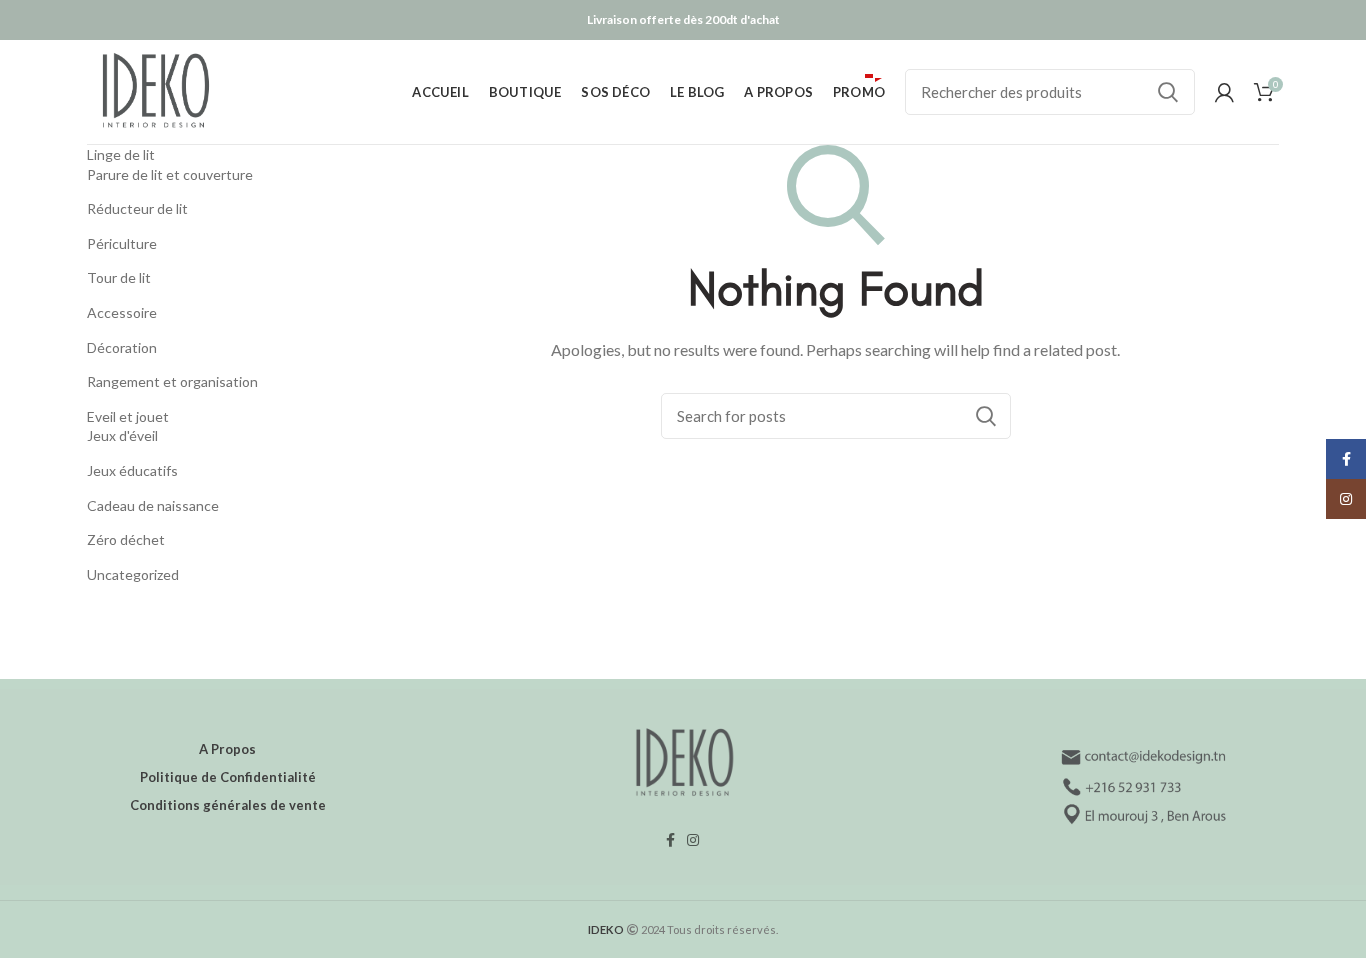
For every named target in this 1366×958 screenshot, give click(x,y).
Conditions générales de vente (228, 805)
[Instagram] (693, 840)
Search (1168, 92)
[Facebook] (670, 840)
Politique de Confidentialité (228, 777)
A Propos (227, 749)
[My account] (1224, 92)
